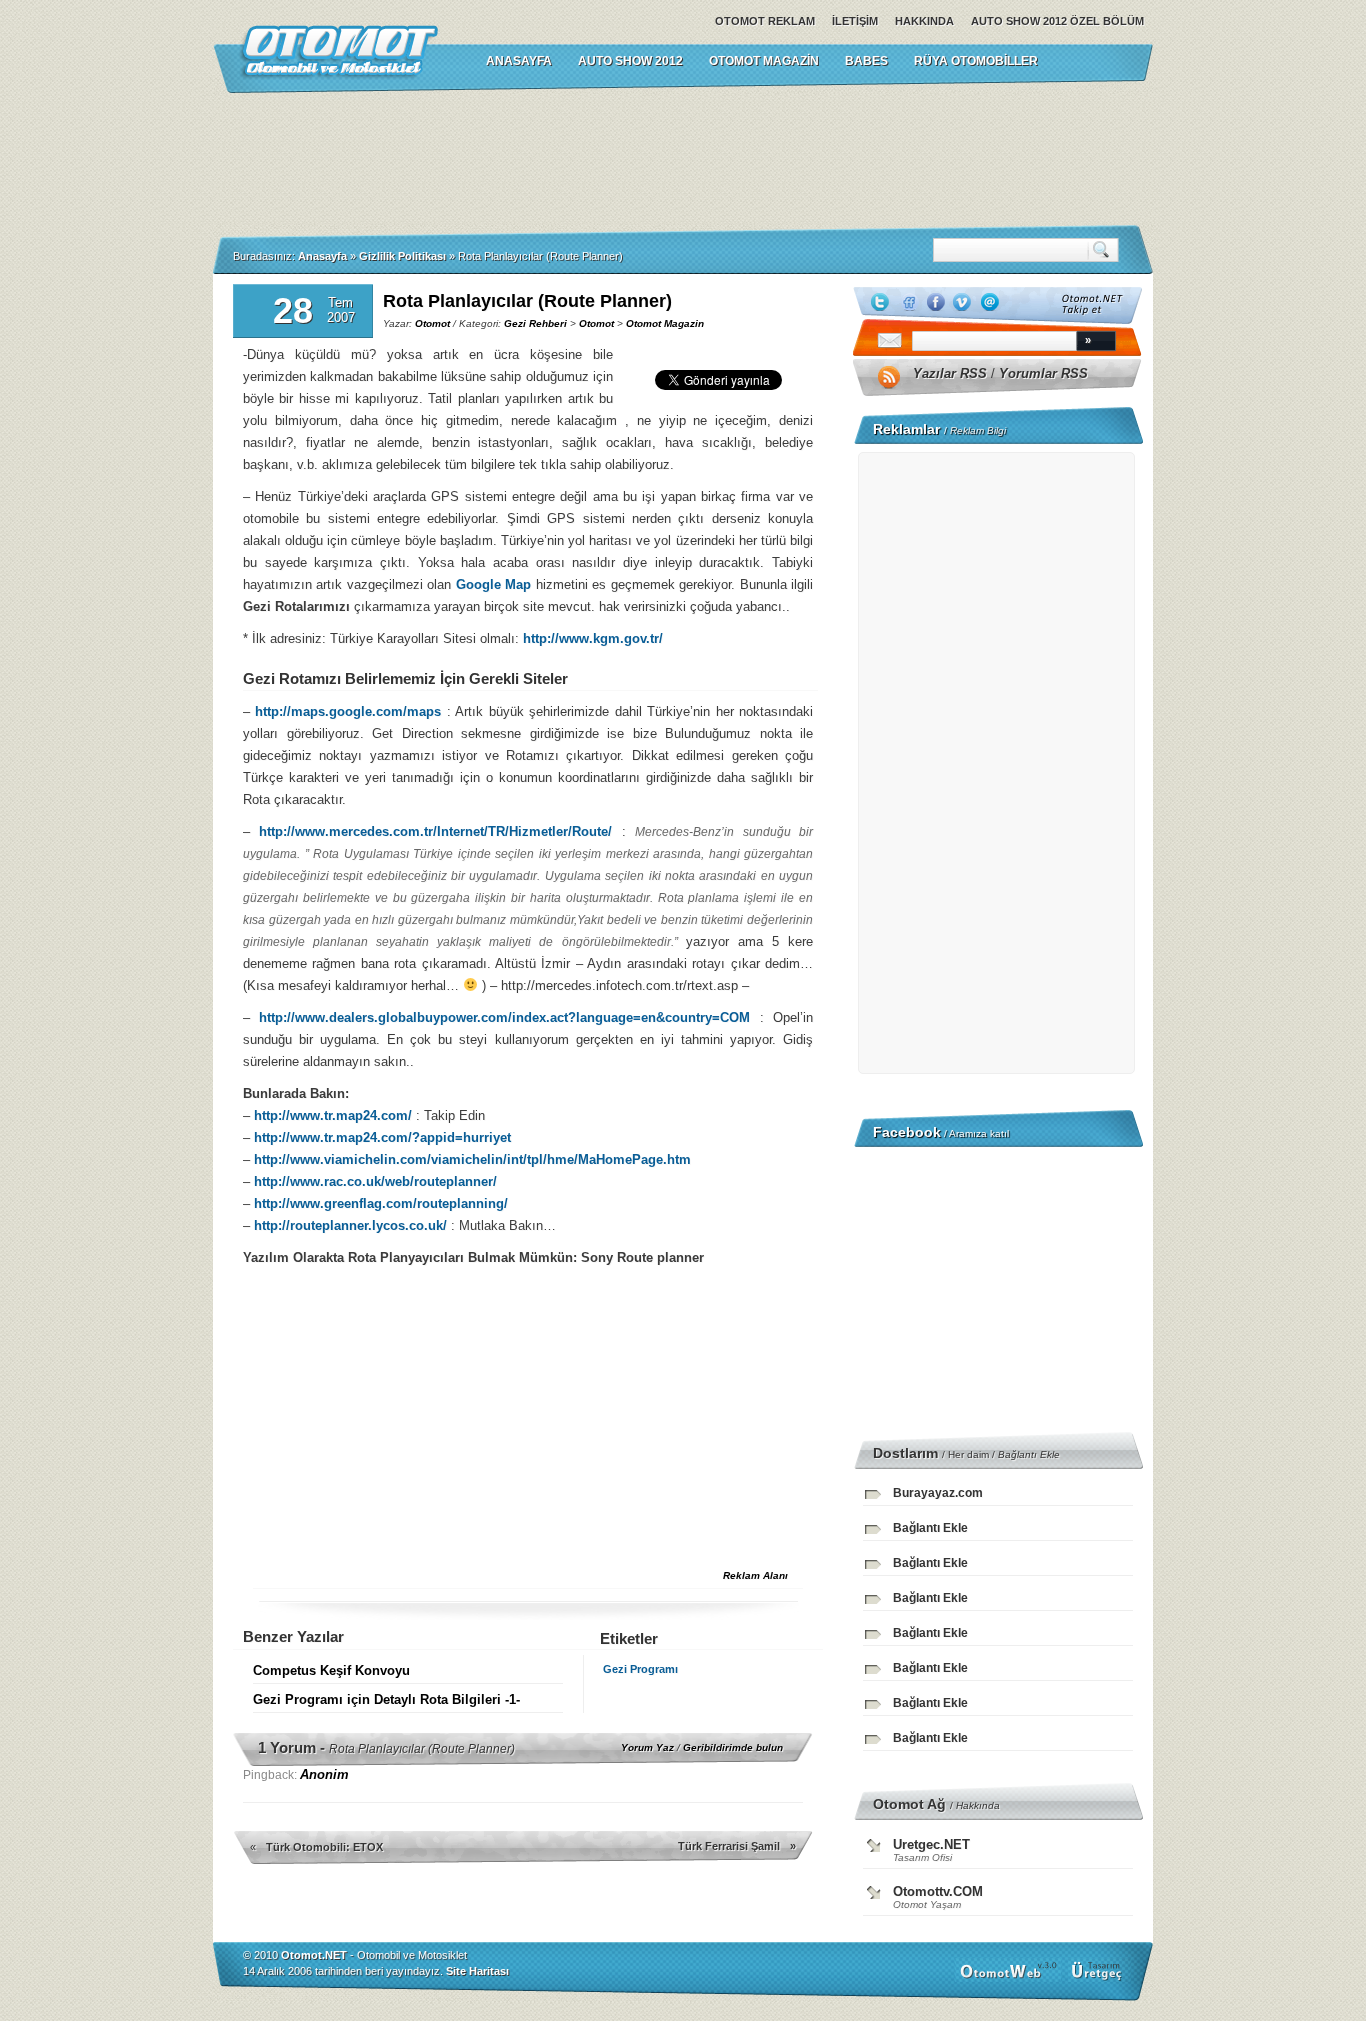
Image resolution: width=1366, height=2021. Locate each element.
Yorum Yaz (647, 1747)
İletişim (855, 21)
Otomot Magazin (764, 61)
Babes (866, 61)
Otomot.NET (314, 1955)
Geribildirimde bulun (733, 1747)
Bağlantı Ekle (1029, 1454)
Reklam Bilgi (978, 430)
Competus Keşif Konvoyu (331, 1670)
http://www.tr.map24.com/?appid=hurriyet (382, 1137)
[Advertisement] (683, 159)
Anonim (324, 1774)
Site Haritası (477, 1971)
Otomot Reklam (765, 21)
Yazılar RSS (950, 373)
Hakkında (924, 21)
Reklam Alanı (755, 1575)
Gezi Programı (640, 1669)
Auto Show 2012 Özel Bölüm (1057, 21)
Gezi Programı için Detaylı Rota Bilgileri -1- (386, 1699)
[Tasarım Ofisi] (1099, 1978)
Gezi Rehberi (535, 323)
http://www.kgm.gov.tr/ (593, 638)
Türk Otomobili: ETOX (324, 1847)
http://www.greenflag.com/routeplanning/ (381, 1203)
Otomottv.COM (938, 1891)
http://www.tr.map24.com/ (333, 1115)
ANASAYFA (519, 61)
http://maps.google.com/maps (348, 711)
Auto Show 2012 (630, 61)
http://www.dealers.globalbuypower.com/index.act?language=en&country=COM (504, 1017)
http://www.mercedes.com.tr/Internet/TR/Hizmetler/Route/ (435, 831)
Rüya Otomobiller (976, 61)
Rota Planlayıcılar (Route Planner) (527, 301)
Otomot (432, 323)
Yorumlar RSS (1043, 373)
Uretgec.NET (931, 1844)
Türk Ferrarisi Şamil (729, 1846)
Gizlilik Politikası (402, 256)
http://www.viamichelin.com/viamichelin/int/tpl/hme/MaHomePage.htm (472, 1159)
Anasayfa (322, 256)
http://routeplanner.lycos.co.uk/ (350, 1225)
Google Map (493, 584)
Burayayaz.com (938, 1493)
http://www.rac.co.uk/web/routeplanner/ (375, 1181)
